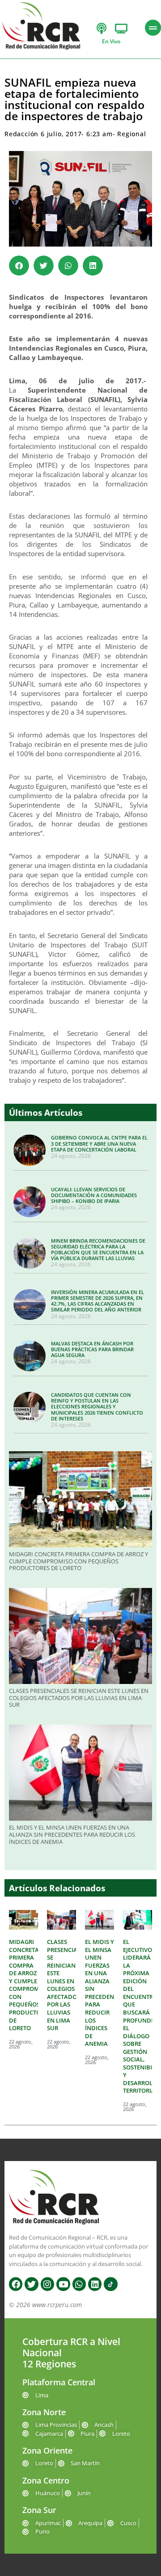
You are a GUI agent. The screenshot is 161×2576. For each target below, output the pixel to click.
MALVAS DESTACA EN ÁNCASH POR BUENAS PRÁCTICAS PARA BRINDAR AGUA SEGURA (92, 1349)
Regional (131, 134)
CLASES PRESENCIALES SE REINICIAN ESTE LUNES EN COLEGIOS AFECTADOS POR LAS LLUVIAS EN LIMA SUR (79, 1698)
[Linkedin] (95, 2284)
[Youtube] (63, 2284)
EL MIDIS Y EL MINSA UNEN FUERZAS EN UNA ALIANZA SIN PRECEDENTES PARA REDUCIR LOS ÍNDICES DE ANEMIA (72, 1834)
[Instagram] (47, 2284)
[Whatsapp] (79, 2284)
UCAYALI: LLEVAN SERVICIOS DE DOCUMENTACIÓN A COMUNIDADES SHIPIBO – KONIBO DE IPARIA (94, 1195)
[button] (19, 266)
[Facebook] (16, 2284)
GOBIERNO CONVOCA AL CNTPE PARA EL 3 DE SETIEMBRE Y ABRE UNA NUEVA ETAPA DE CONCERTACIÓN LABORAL (99, 1143)
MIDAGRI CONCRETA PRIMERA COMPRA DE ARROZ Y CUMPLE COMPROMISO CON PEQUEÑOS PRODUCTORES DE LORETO (78, 1561)
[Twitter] (31, 2284)
